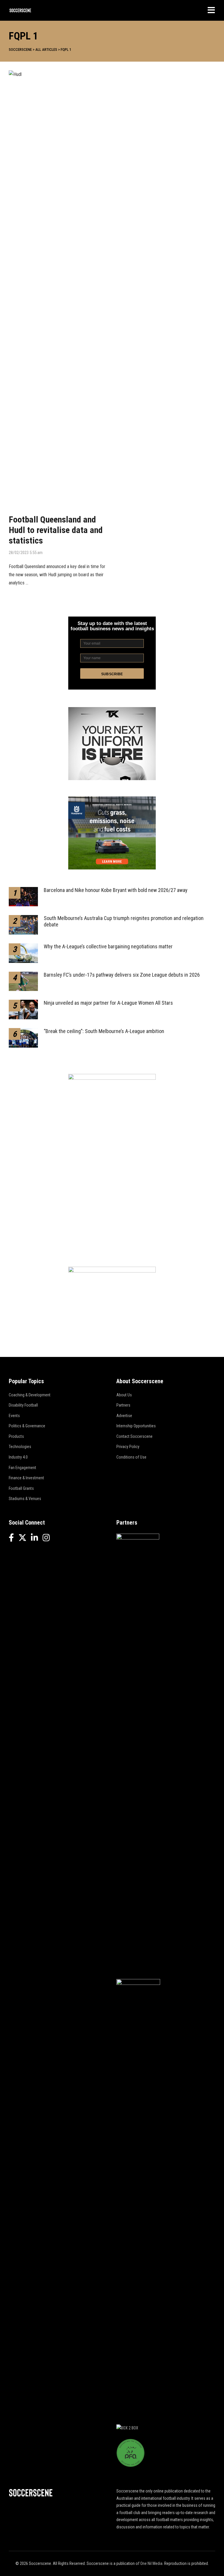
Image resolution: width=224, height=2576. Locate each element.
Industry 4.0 (18, 1457)
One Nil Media (151, 2563)
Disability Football (23, 1405)
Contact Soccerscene (134, 1436)
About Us (124, 1395)
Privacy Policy (128, 1447)
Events (14, 1416)
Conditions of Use (131, 1457)
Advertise (124, 1416)
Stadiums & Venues (25, 1499)
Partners (123, 1405)
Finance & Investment (26, 1478)
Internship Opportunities (136, 1426)
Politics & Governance (27, 1426)
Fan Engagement (22, 1468)
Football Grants (21, 1488)
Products (16, 1436)
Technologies (20, 1447)
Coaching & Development (30, 1395)
